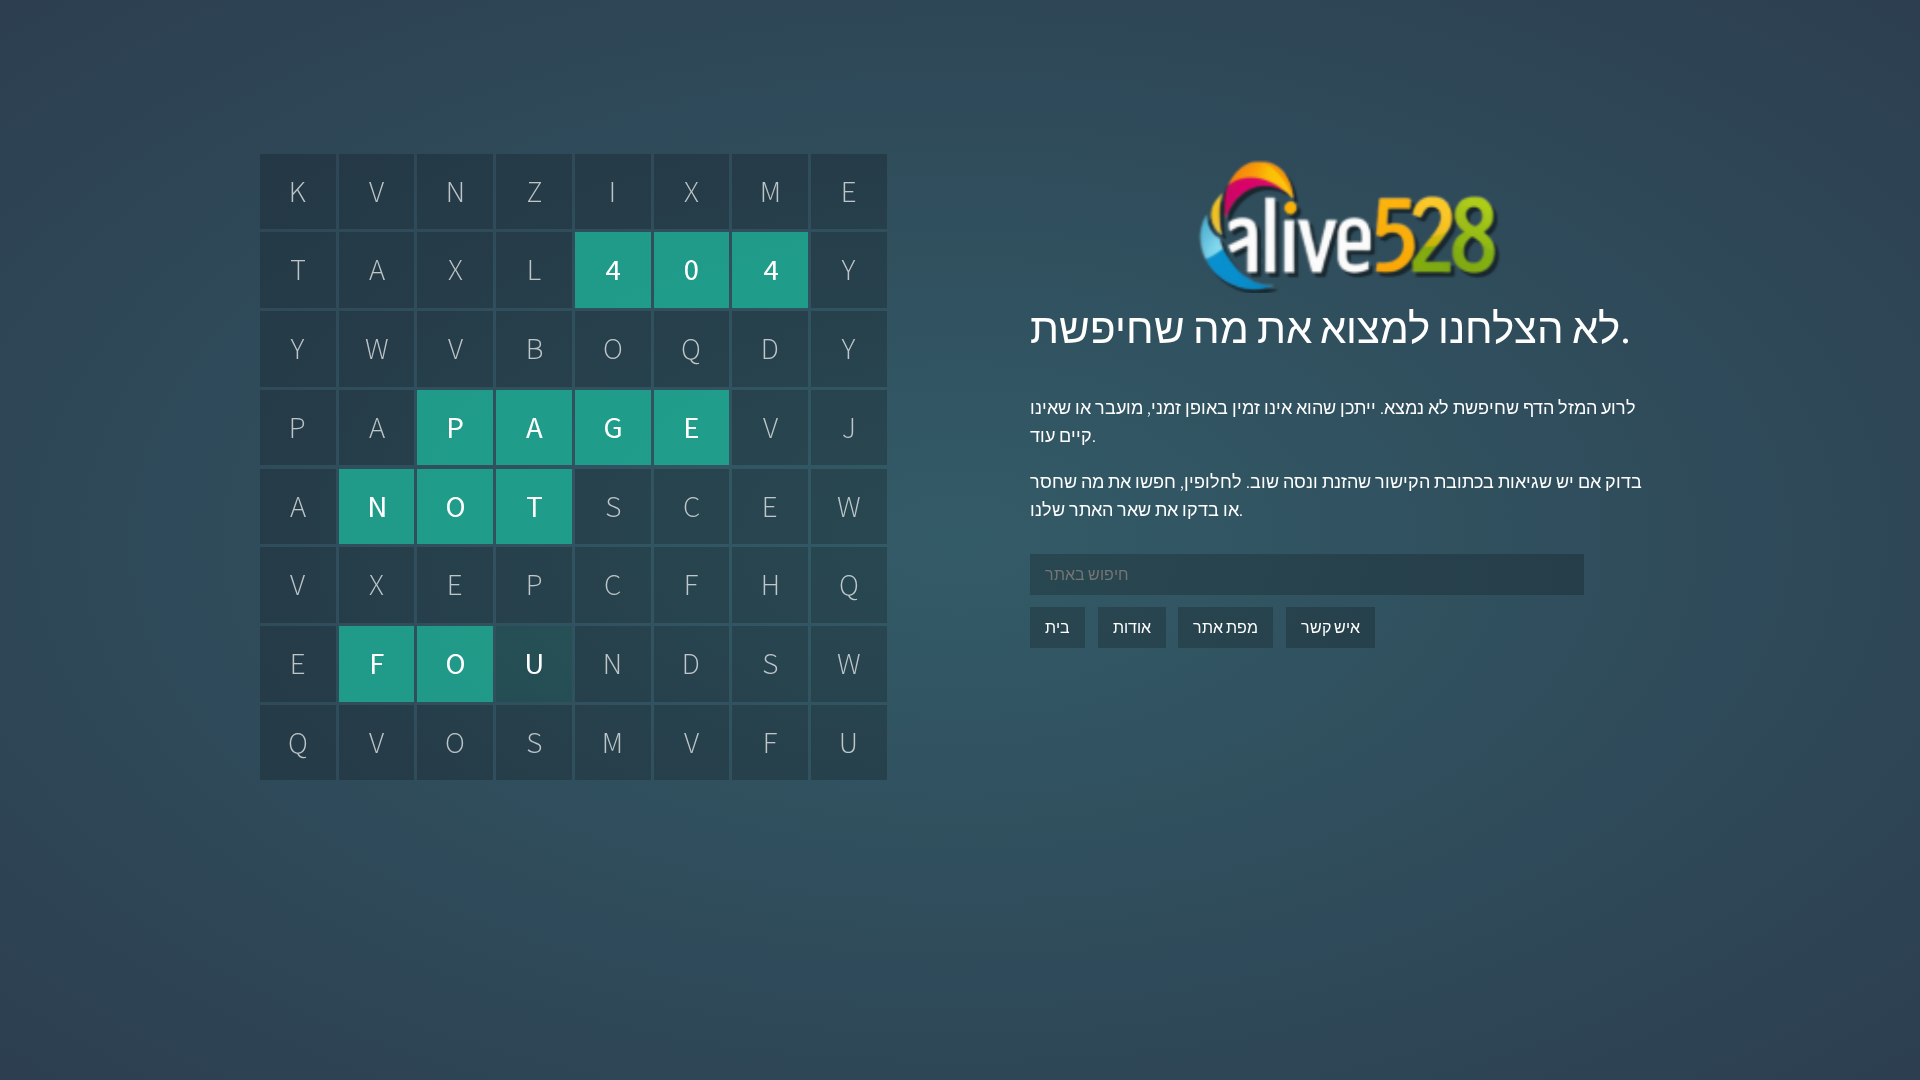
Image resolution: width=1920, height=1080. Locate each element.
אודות (1132, 627)
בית (1057, 627)
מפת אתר (1225, 627)
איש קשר (1330, 627)
